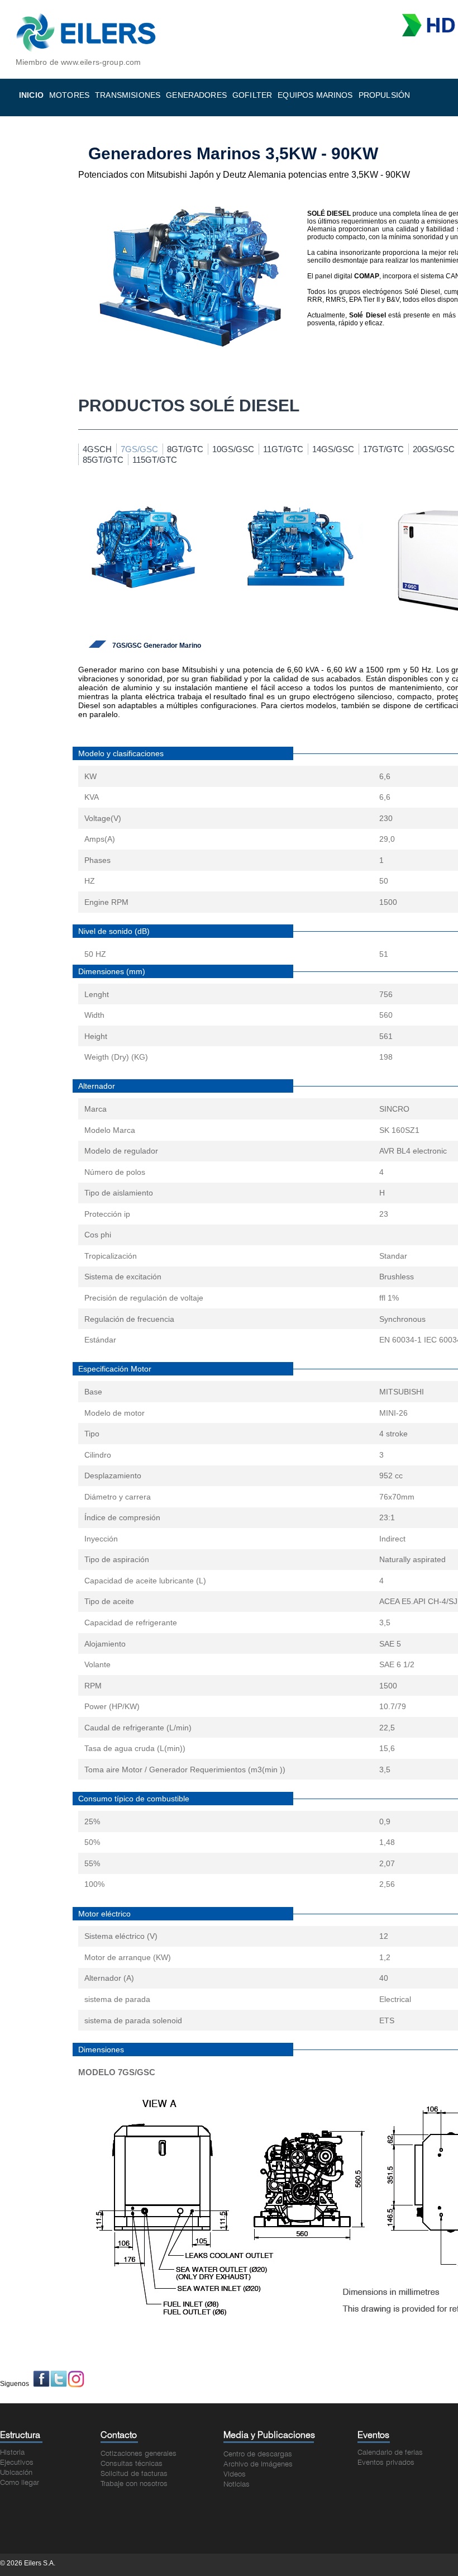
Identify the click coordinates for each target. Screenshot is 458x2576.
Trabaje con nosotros (134, 2484)
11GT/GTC (283, 449)
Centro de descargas (258, 2454)
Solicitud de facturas (134, 2474)
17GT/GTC (383, 449)
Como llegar (20, 2483)
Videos (235, 2475)
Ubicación (16, 2473)
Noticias (237, 2485)
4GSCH (97, 449)
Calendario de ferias (390, 2453)
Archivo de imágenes (258, 2464)
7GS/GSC (139, 449)
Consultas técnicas (132, 2464)
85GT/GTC (103, 460)
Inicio (31, 95)
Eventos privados (386, 2463)
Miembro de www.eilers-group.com (78, 62)
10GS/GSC (233, 449)
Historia (12, 2453)
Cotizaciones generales (139, 2454)
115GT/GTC (155, 460)
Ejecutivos (17, 2463)
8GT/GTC (185, 449)
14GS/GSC (333, 449)
